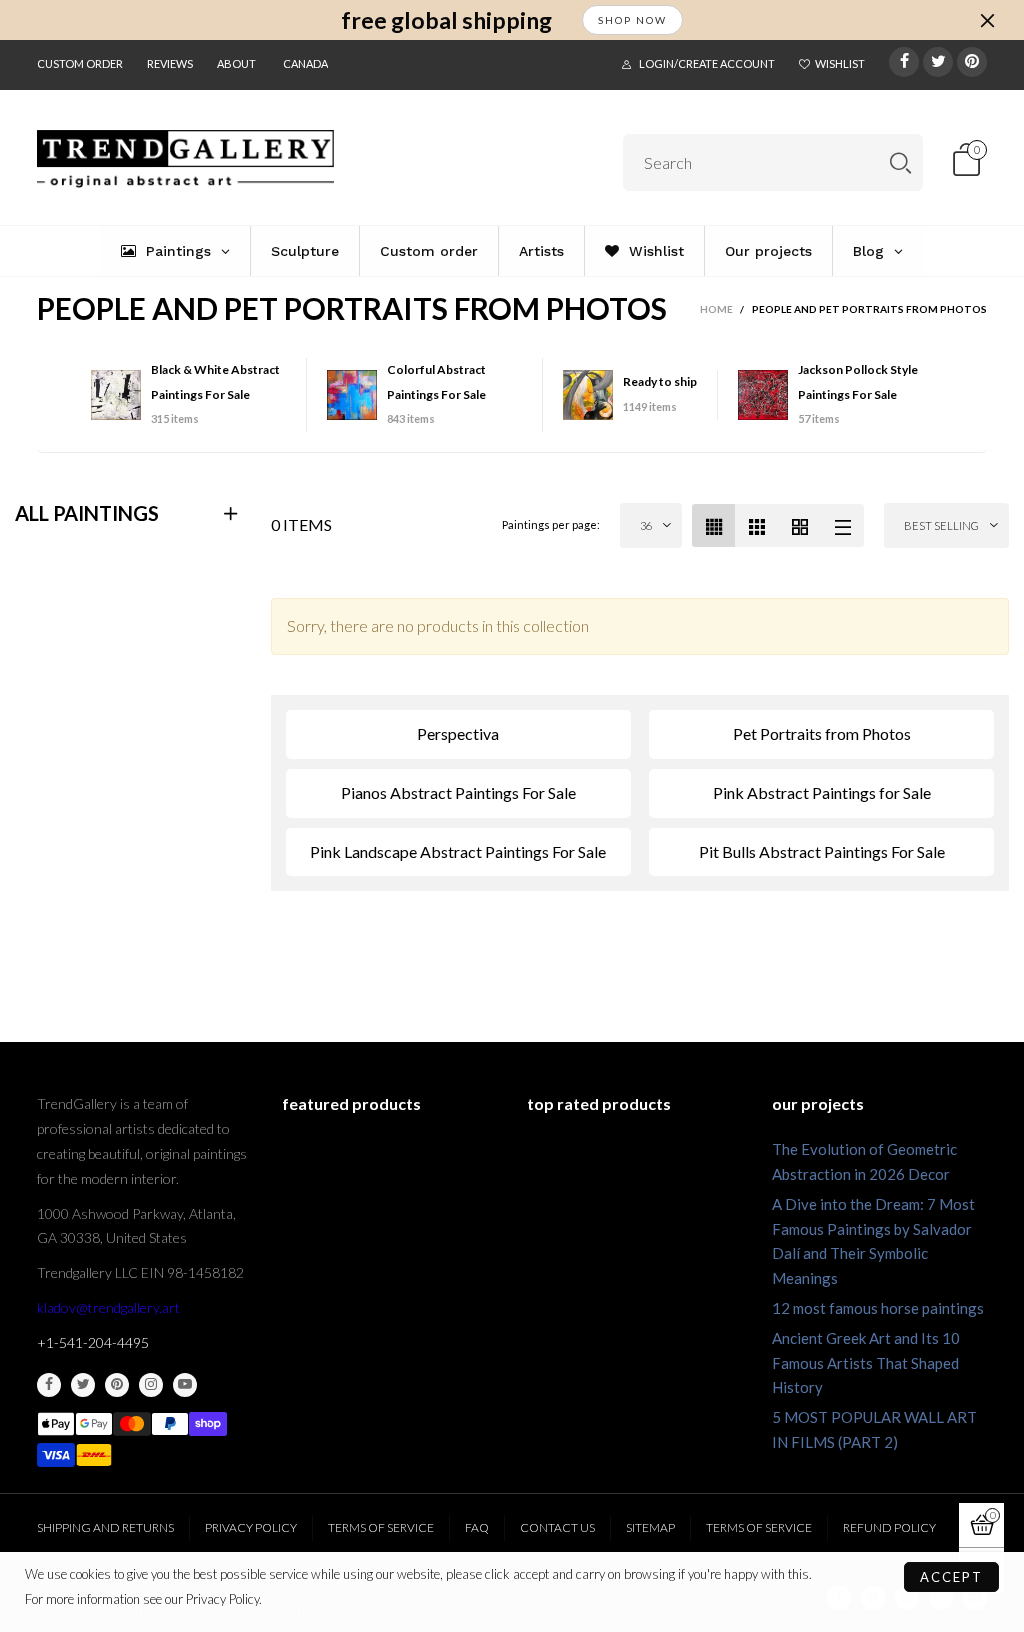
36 (646, 525)
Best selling (941, 525)
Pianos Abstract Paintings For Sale (458, 792)
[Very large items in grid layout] (799, 525)
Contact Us (557, 1527)
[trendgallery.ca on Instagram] (151, 1385)
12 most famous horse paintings (878, 1308)
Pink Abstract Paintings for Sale (822, 792)
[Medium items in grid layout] (713, 525)
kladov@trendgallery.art (108, 1307)
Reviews (170, 63)
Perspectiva (458, 733)
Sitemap (650, 1527)
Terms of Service (381, 1527)
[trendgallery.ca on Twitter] (83, 1385)
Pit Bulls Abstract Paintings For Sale (822, 851)
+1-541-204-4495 (93, 1342)
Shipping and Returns (105, 1527)
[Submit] (900, 162)
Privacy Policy (251, 1527)
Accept (951, 1577)
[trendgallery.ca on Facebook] (49, 1385)
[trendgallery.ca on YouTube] (185, 1385)
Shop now (632, 20)
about (236, 63)
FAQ (477, 1527)
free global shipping (446, 20)
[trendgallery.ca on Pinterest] (117, 1385)
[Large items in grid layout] (756, 525)
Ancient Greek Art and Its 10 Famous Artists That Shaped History (866, 1363)
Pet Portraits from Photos (822, 733)
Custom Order (80, 63)
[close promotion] (987, 20)
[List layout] (842, 525)
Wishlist (840, 63)
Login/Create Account (707, 63)
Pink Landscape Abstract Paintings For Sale (458, 851)
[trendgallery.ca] (185, 159)
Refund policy (889, 1527)
